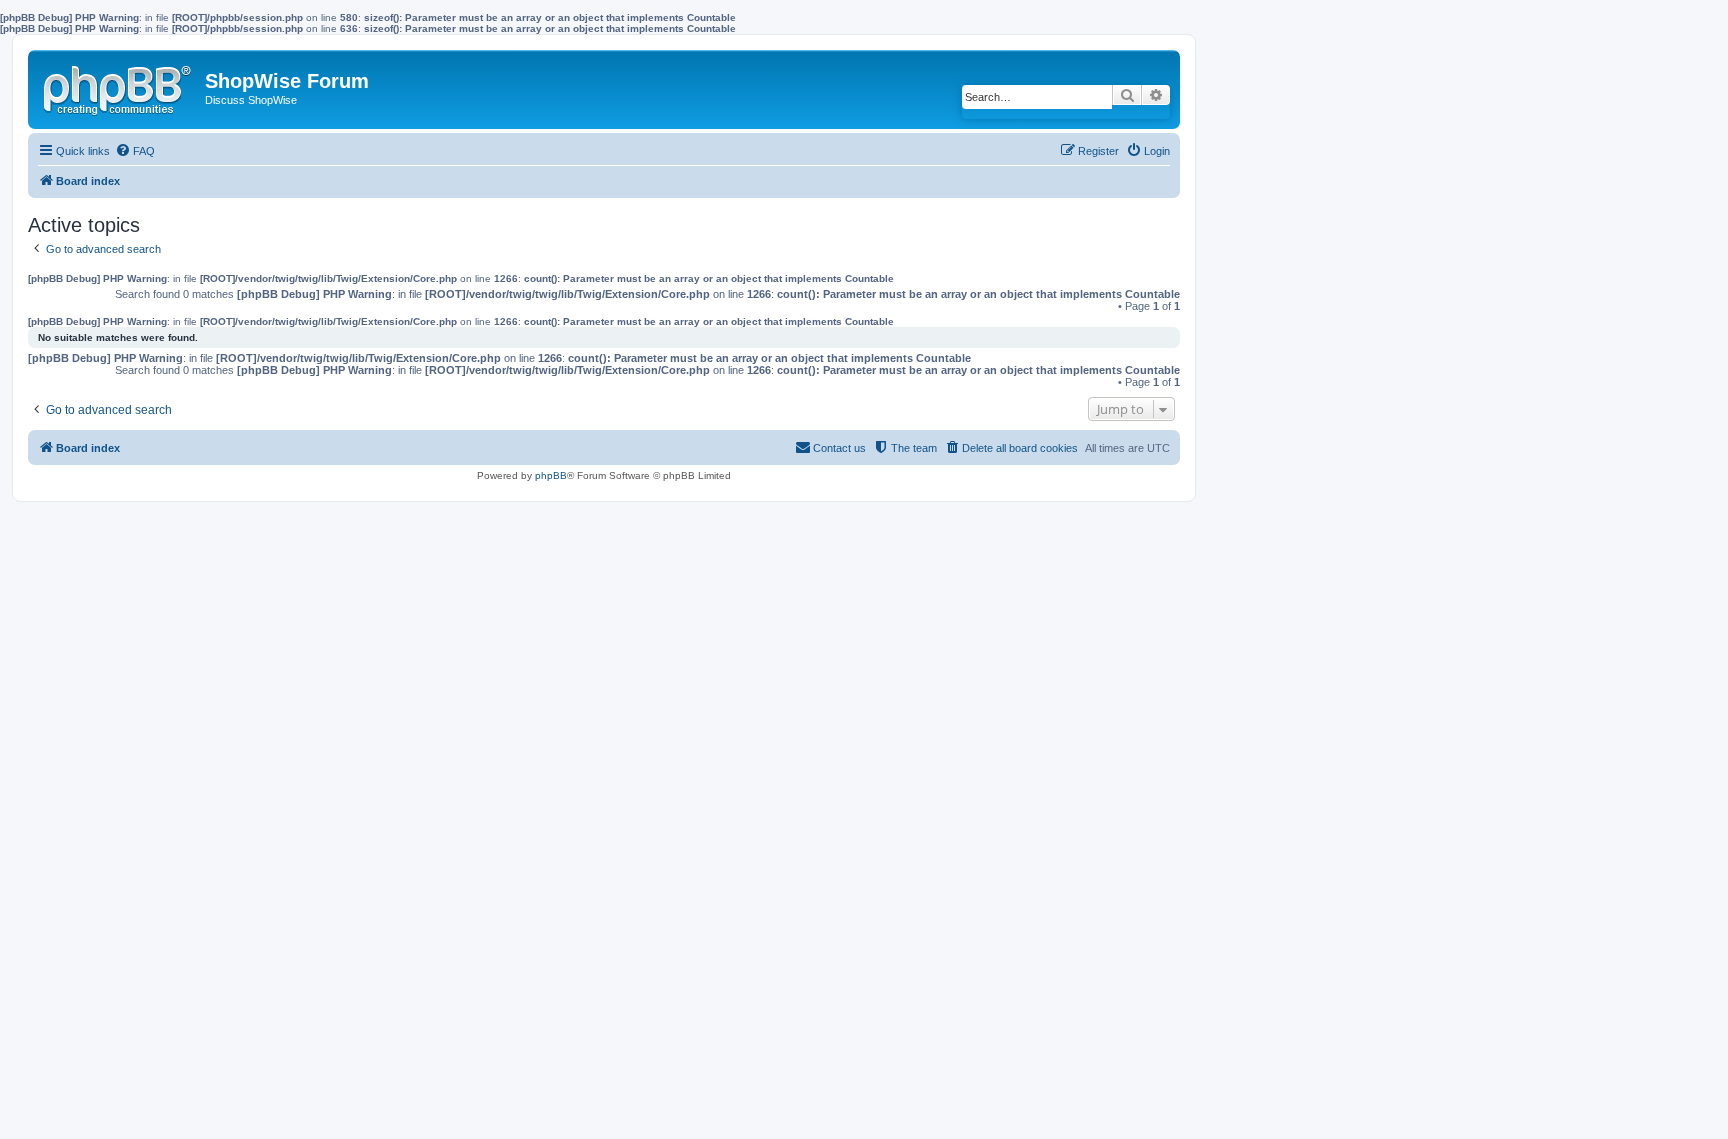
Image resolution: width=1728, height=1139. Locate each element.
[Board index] (119, 86)
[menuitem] (135, 151)
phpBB (551, 475)
